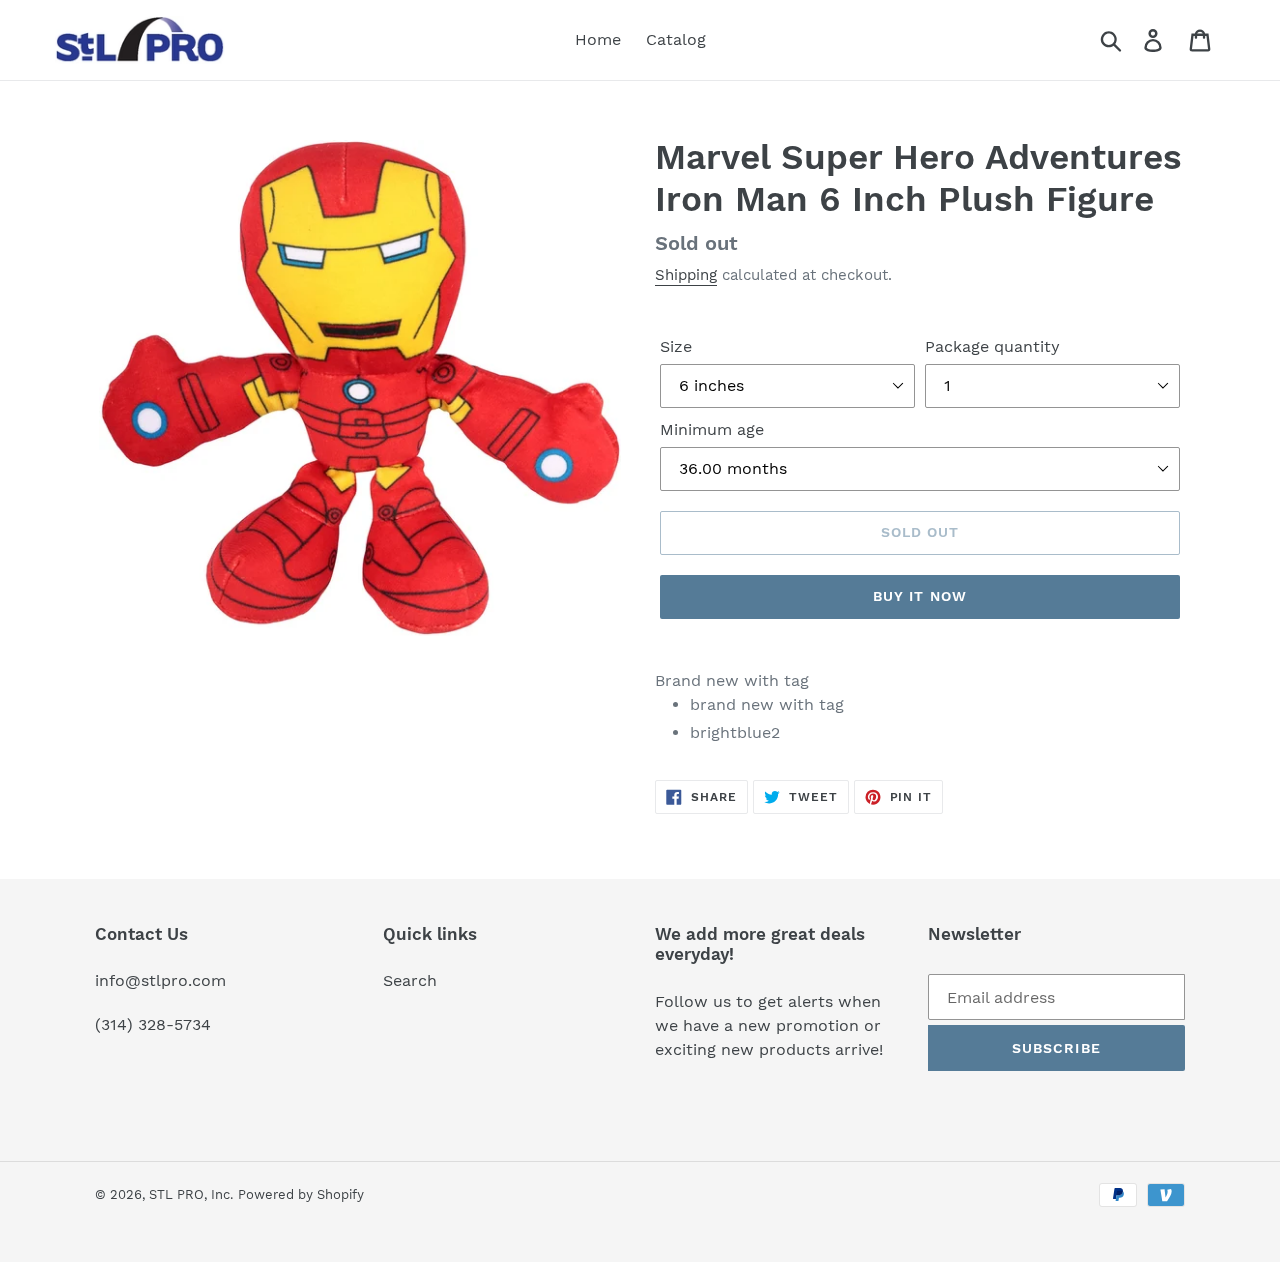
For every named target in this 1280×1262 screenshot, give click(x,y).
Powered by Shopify (301, 1194)
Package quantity (992, 346)
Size (676, 346)
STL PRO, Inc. (191, 1194)
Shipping (686, 275)
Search (410, 980)
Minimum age (712, 429)
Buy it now (920, 596)
